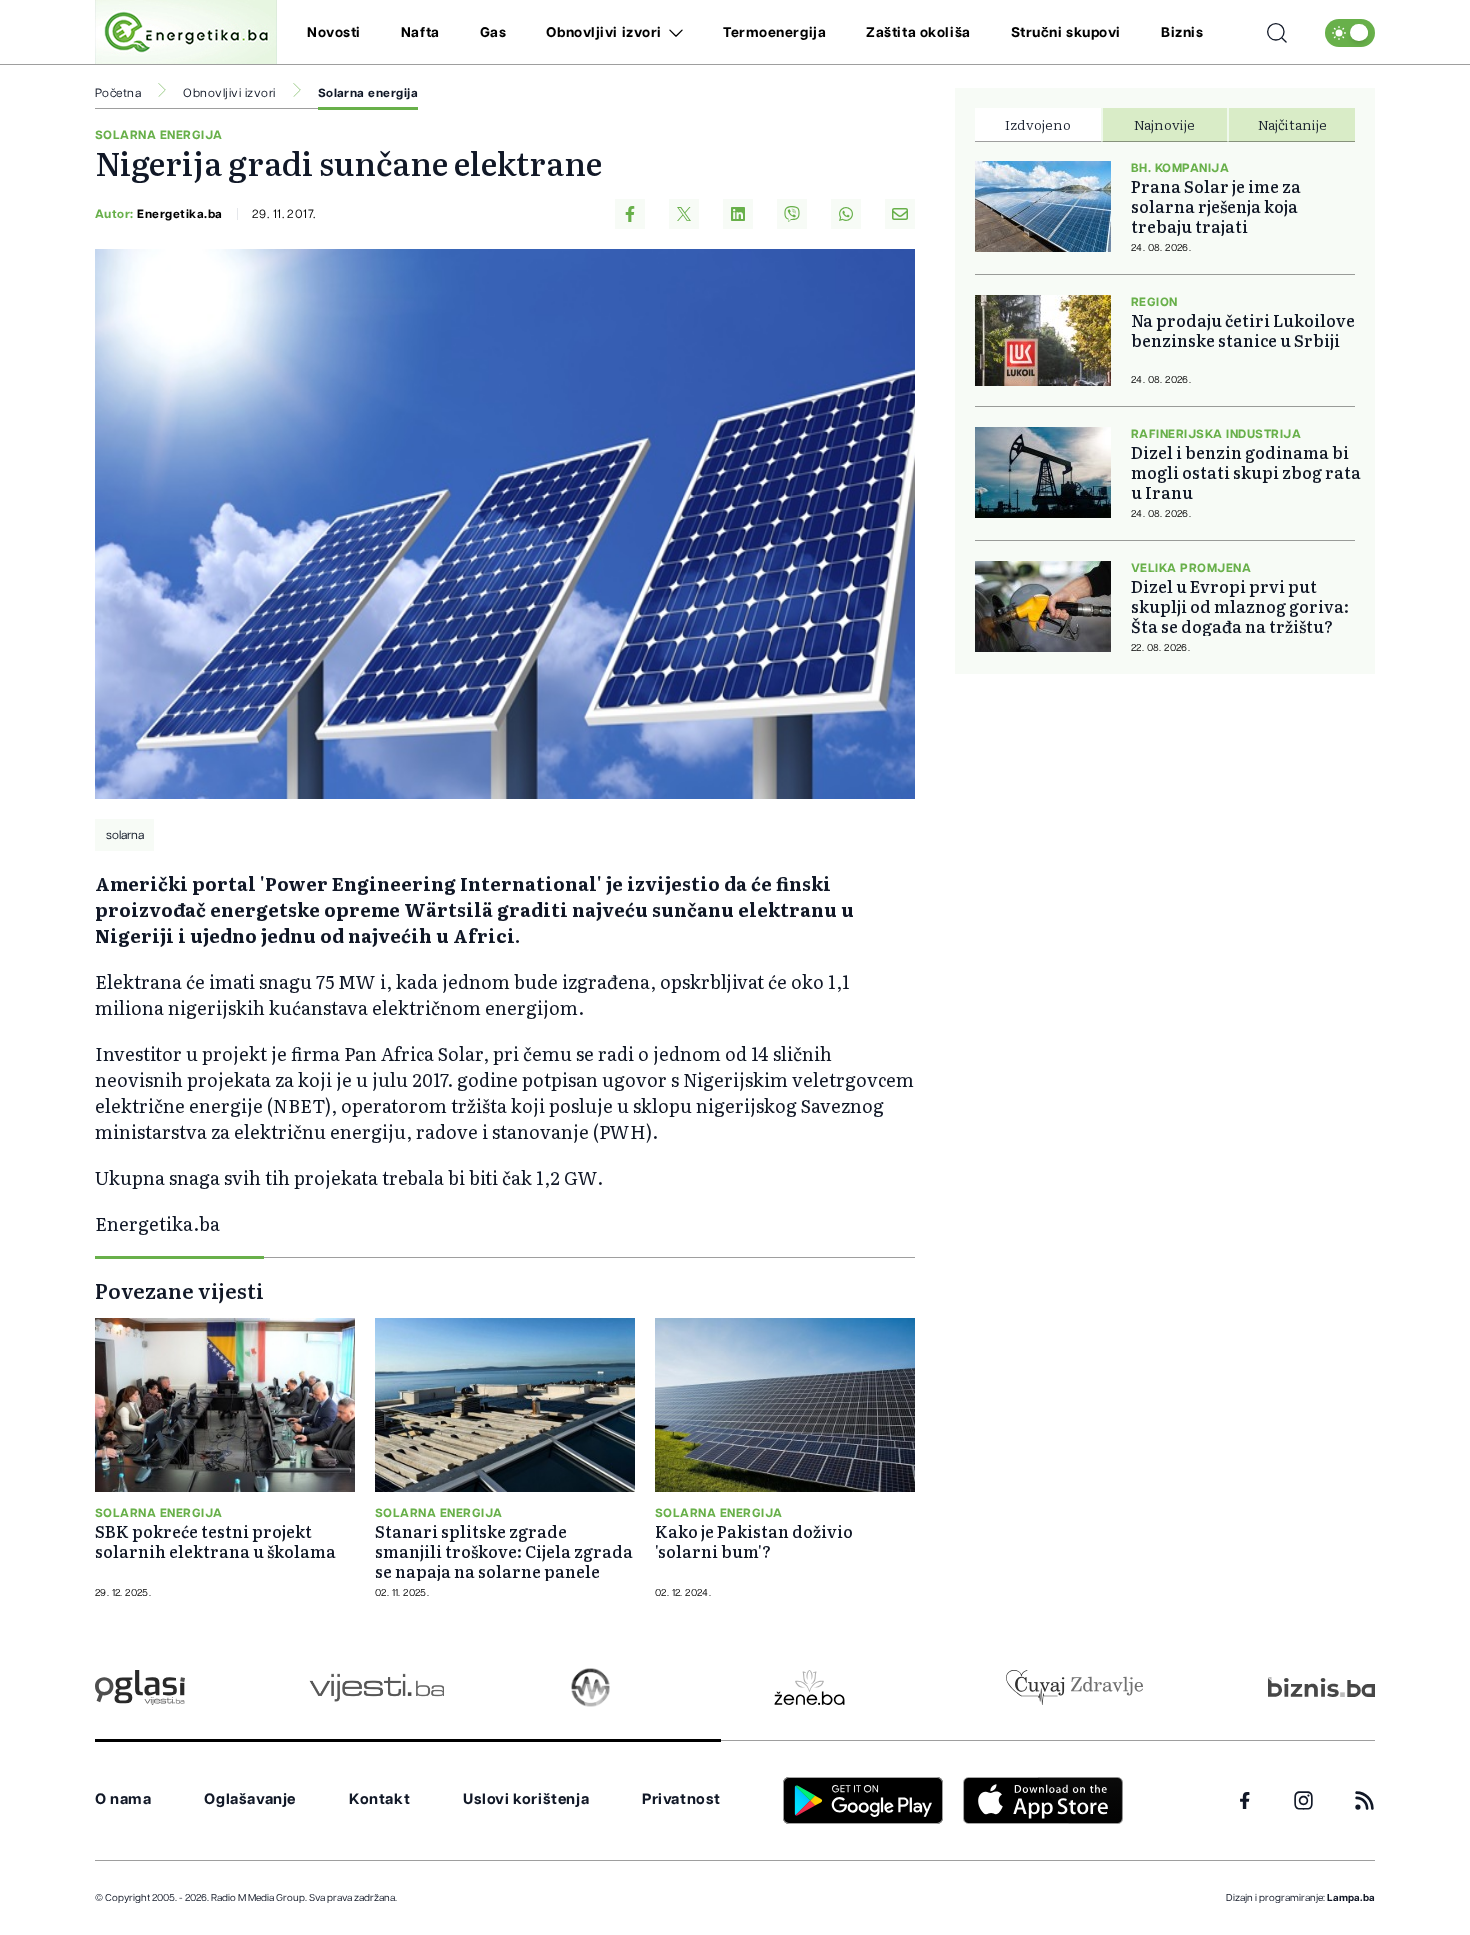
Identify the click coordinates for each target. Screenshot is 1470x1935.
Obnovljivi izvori (604, 33)
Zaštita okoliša (918, 33)
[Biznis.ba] (1321, 1687)
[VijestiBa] (376, 1687)
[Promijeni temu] (1350, 33)
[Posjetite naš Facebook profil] (1245, 1801)
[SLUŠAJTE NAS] (590, 1687)
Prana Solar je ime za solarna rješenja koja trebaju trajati (1216, 206)
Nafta (420, 33)
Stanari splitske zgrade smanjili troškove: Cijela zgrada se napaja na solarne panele (504, 1551)
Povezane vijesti (179, 1290)
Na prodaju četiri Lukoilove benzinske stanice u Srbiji (1243, 330)
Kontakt (379, 1799)
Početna (118, 93)
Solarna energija (368, 93)
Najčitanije (1292, 124)
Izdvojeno (1038, 124)
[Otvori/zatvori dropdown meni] (672, 33)
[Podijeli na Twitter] (684, 214)
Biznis (1182, 33)
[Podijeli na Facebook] (630, 214)
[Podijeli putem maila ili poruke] (900, 214)
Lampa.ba (1351, 1898)
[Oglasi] (140, 1687)
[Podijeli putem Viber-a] (792, 214)
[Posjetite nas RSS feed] (1364, 1800)
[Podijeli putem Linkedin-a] (738, 214)
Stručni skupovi (1066, 33)
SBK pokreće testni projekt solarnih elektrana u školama (215, 1541)
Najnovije (1164, 124)
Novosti (334, 33)
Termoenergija (774, 33)
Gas (493, 33)
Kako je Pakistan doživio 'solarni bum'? (754, 1541)
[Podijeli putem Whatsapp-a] (846, 214)
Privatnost (681, 1799)
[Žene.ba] (809, 1687)
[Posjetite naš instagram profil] (1303, 1800)
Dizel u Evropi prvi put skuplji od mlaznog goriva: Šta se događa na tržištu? (1240, 606)
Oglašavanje (250, 1799)
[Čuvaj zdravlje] (1074, 1687)
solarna (125, 835)
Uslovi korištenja (526, 1799)
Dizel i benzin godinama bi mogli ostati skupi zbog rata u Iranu (1246, 472)
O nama (123, 1799)
